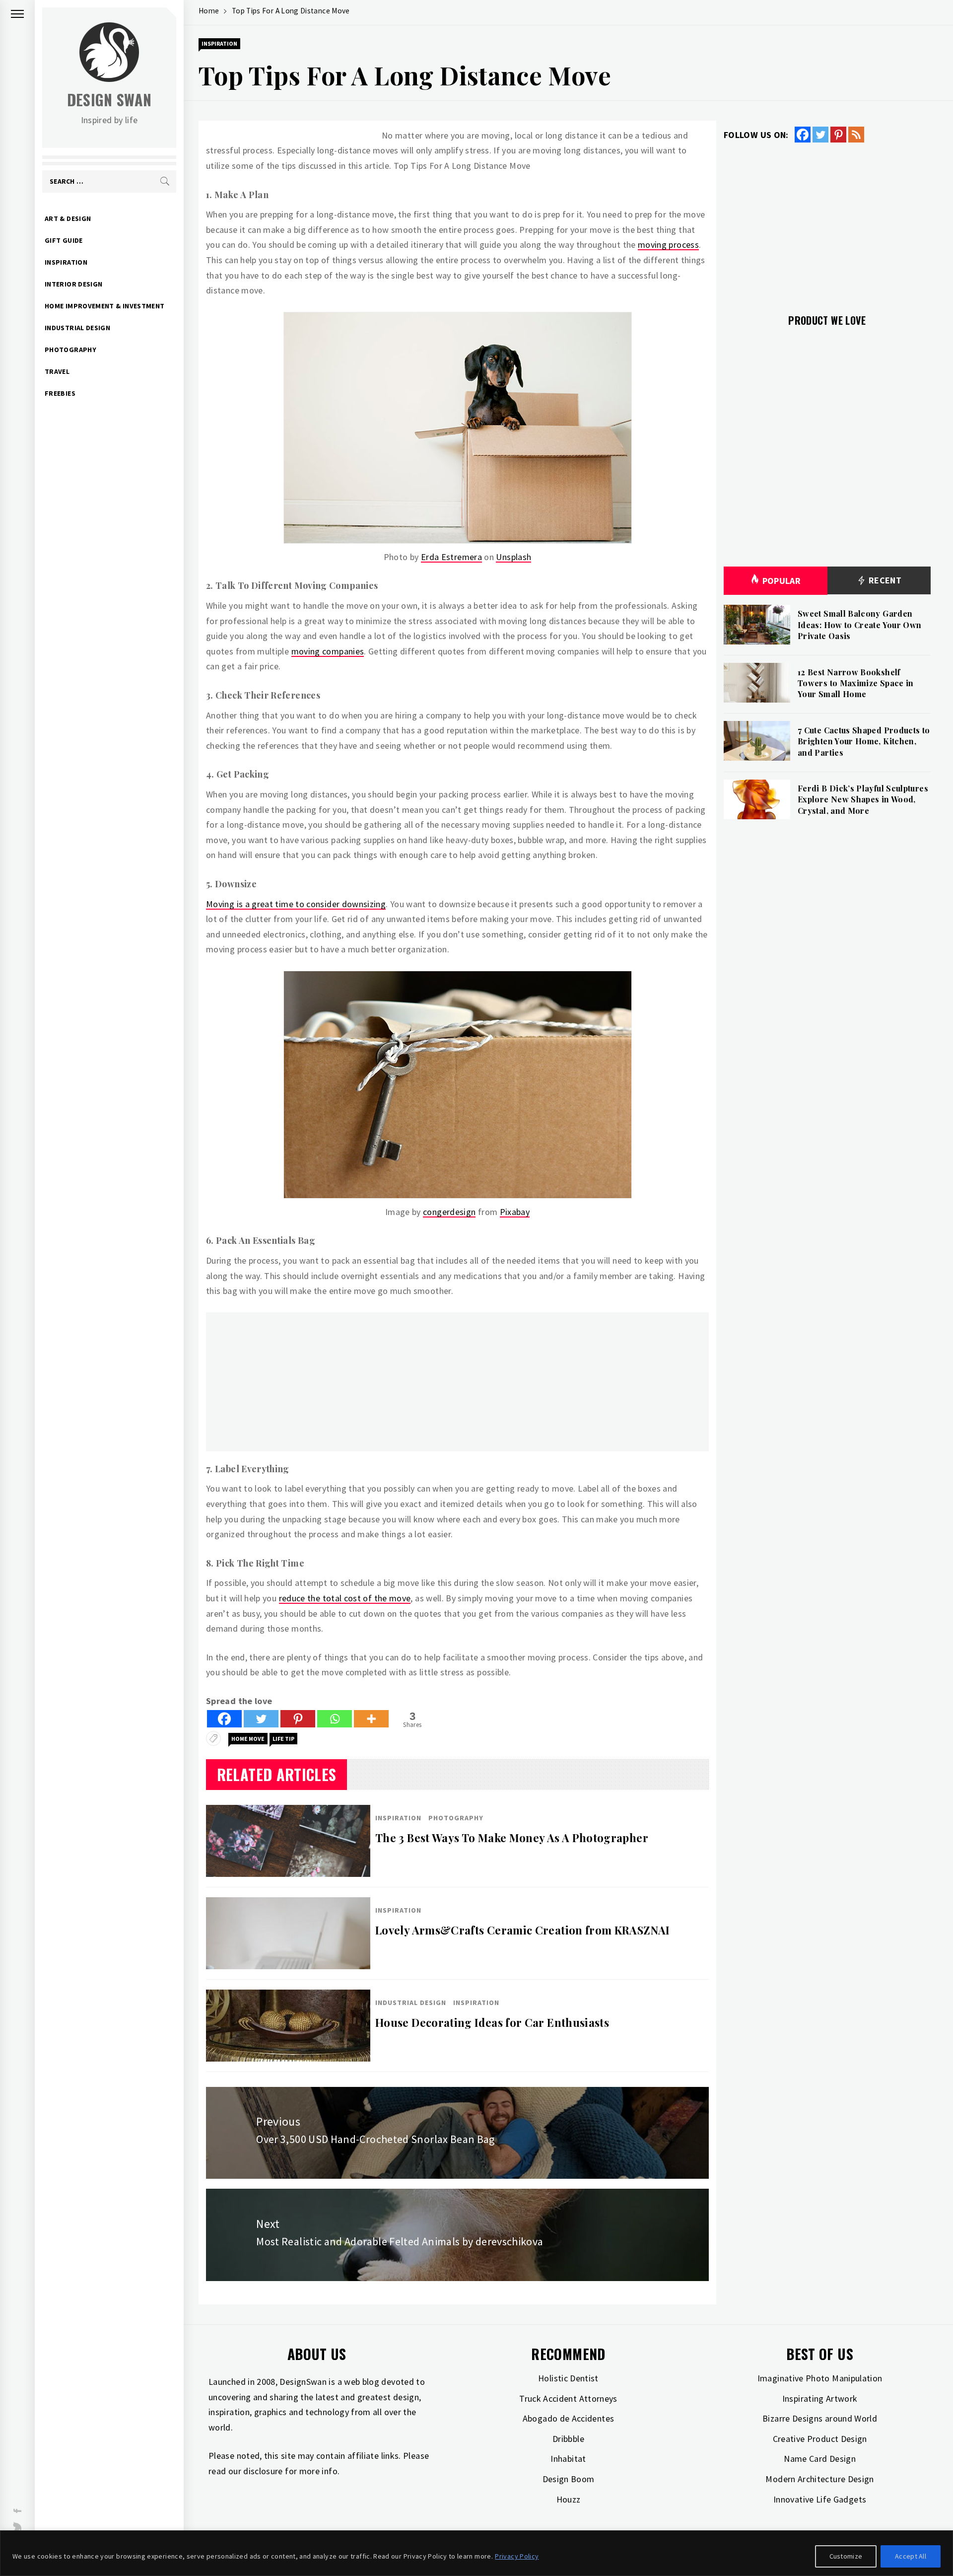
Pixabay (515, 1212)
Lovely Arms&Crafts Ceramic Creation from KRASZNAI (523, 1930)
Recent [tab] (884, 580)
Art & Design (68, 218)
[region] (476, 2553)
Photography (70, 350)
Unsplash (513, 557)
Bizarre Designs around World (820, 2418)
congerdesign (449, 1212)
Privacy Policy (517, 2556)
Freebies (60, 393)
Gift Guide (64, 240)
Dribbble (568, 2439)
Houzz (569, 2499)
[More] (371, 1719)
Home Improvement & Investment (104, 306)
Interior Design (73, 284)
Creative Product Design (820, 2439)
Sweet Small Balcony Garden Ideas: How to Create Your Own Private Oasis (859, 625)
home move (248, 1739)
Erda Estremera (451, 557)
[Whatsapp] (335, 1719)
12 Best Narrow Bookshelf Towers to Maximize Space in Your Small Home (856, 683)
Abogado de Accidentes (569, 2418)
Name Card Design (820, 2459)
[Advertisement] (457, 1382)
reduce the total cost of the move (345, 1598)
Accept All (911, 2556)
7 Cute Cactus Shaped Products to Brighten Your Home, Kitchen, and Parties (864, 741)
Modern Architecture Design (819, 2479)
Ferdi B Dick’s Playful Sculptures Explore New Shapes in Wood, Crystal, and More (863, 799)
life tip (283, 1739)
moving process (668, 245)
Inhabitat (568, 2459)
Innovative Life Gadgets (820, 2499)
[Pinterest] (298, 1719)
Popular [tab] (782, 581)
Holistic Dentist (568, 2378)
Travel (57, 371)
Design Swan (109, 100)
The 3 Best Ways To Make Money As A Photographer (512, 1838)
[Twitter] (261, 1719)
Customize (846, 2556)
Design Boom (569, 2479)
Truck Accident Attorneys (568, 2398)
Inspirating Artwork (820, 2398)
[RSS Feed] (856, 135)
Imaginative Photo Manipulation (820, 2378)
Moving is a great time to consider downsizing (296, 904)
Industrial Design (77, 328)
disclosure (263, 2471)
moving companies (328, 651)
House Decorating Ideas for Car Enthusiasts (492, 2022)
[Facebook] (224, 1719)
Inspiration (66, 262)
